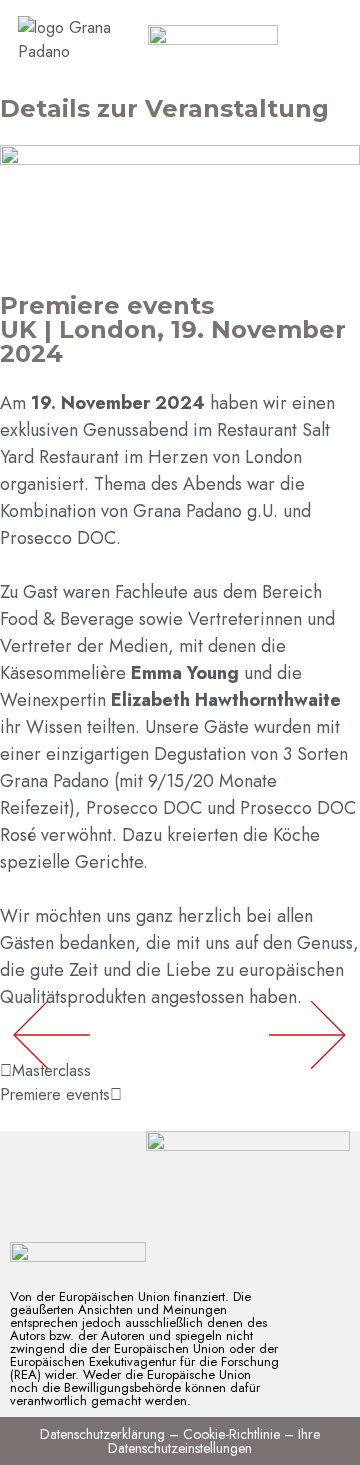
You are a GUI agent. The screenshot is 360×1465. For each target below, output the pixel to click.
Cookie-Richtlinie (231, 1434)
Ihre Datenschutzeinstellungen (214, 1441)
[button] (307, 1034)
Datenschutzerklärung (102, 1434)
